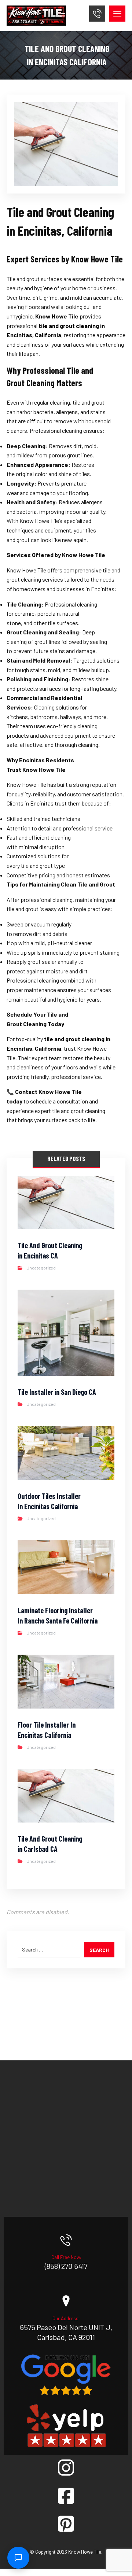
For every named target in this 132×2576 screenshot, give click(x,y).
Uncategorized (41, 1268)
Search (99, 1950)
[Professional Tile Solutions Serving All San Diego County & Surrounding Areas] (36, 16)
